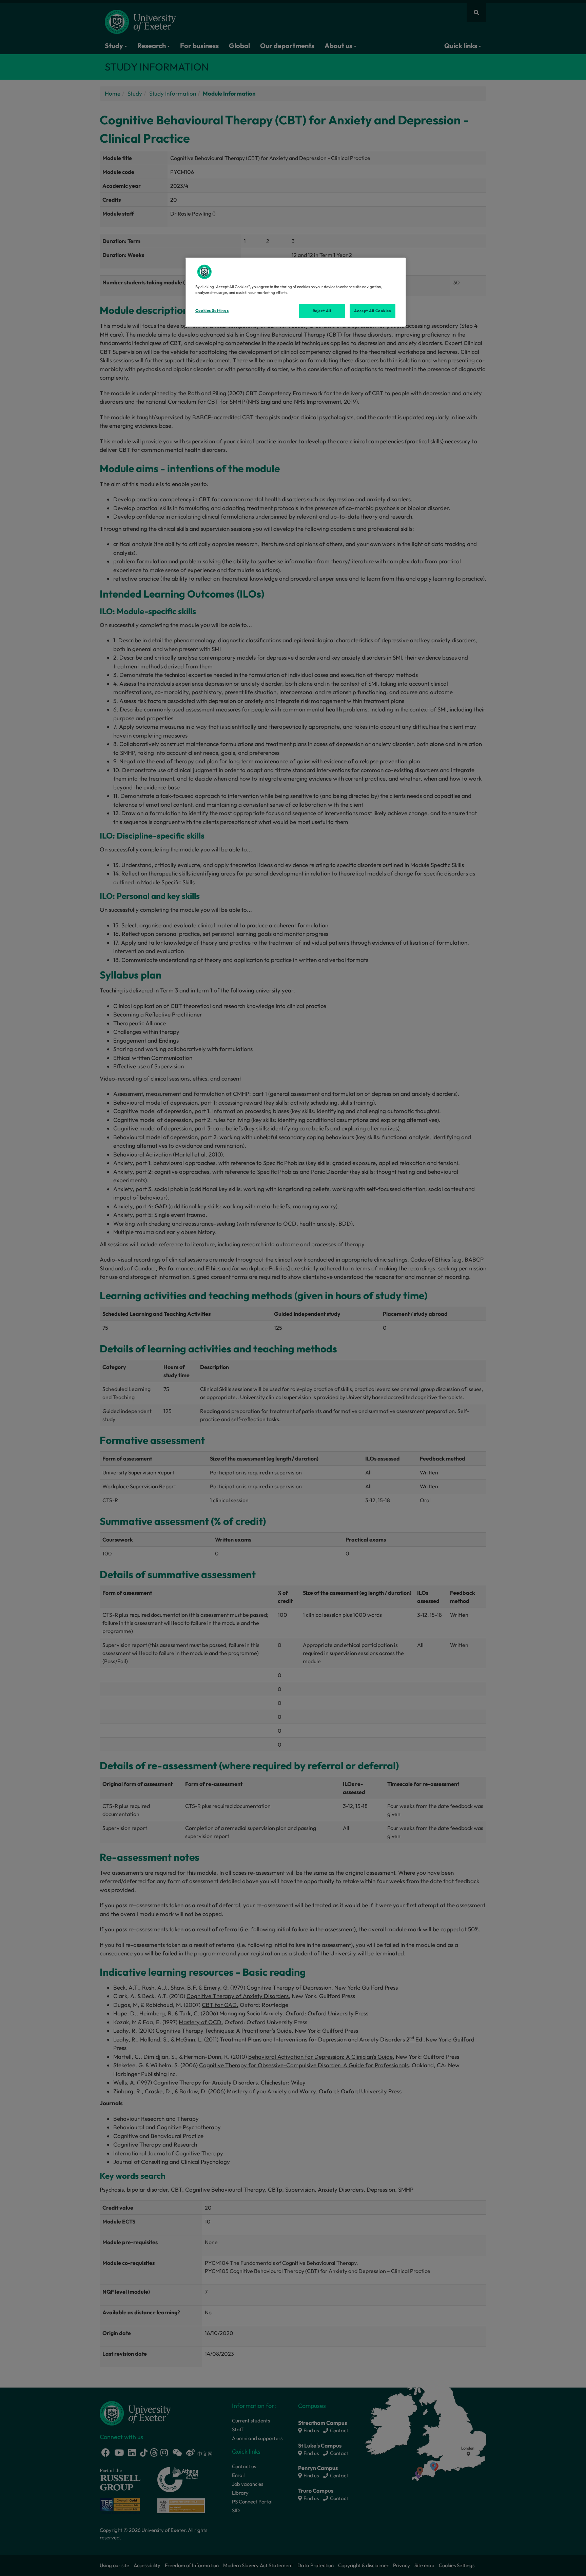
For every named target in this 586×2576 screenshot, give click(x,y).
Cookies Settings (212, 310)
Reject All (322, 311)
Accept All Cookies (372, 311)
